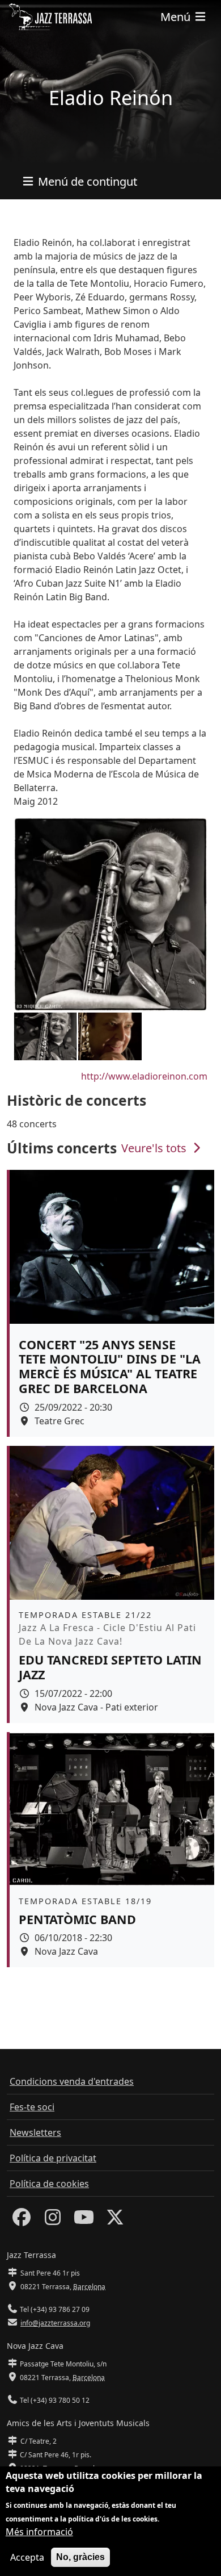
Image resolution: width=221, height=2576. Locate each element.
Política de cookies (49, 2184)
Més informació (39, 2532)
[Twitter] (115, 2220)
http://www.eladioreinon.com (144, 1076)
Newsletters (35, 2132)
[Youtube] (84, 2220)
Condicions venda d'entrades (72, 2081)
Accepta (27, 2557)
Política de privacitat (53, 2158)
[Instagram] (53, 2220)
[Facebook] (22, 2220)
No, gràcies (80, 2557)
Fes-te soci (32, 2107)
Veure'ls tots (155, 1148)
